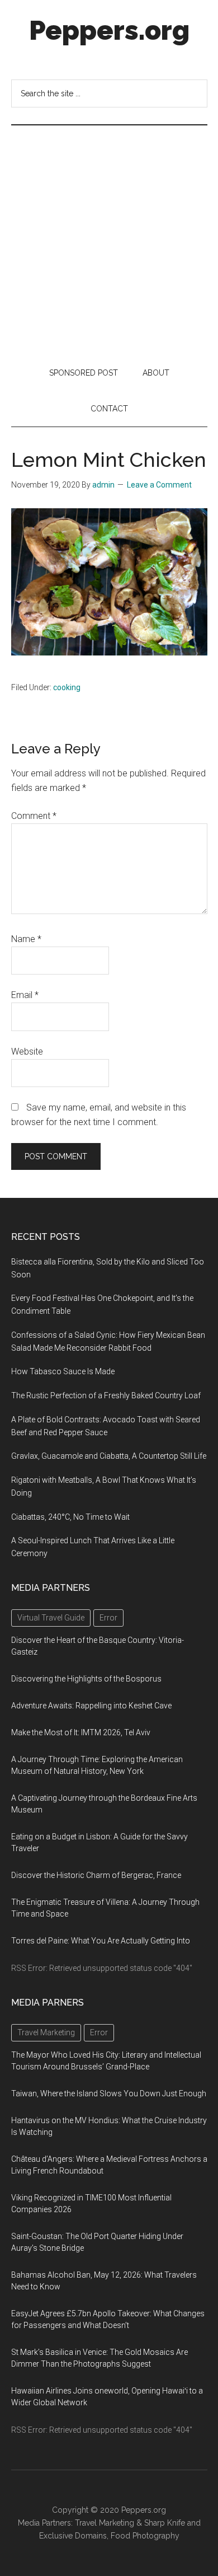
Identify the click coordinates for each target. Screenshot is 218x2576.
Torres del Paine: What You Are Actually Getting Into (101, 1941)
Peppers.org (109, 30)
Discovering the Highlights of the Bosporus (86, 1679)
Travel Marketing (105, 2523)
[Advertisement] (109, 240)
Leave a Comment (159, 485)
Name (26, 939)
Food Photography (145, 2536)
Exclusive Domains (73, 2536)
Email (25, 995)
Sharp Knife (165, 2523)
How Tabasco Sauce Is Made (63, 1371)
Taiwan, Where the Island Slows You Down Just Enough (109, 2093)
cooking (67, 687)
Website (27, 1052)
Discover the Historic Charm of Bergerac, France (96, 1875)
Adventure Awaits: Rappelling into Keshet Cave (91, 1706)
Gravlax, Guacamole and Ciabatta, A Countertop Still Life (109, 1456)
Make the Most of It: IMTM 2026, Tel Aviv (81, 1732)
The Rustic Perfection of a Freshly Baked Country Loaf (106, 1395)
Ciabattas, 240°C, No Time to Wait (70, 1517)
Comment (34, 816)
